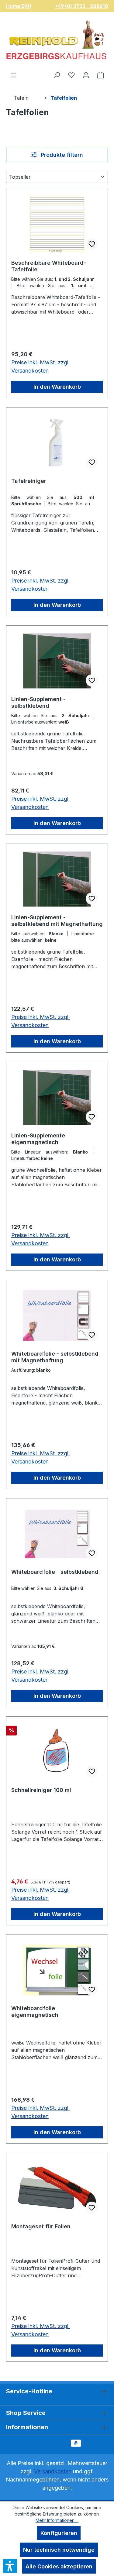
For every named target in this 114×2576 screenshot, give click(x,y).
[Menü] (13, 75)
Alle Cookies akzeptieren (59, 2566)
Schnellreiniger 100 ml (41, 1790)
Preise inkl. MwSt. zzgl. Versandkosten (41, 366)
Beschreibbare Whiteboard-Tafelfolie (49, 266)
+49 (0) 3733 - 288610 (81, 6)
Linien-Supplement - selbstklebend (38, 702)
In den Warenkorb (57, 387)
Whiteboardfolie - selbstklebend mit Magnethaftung (55, 1357)
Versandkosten (53, 2471)
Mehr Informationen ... (57, 2520)
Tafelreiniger (29, 481)
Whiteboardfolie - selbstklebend (55, 1572)
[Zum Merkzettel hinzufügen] (92, 244)
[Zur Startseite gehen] (57, 42)
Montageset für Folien (41, 2226)
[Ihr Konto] (86, 75)
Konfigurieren (59, 2533)
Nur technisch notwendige (59, 2550)
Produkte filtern (61, 155)
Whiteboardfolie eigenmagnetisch (35, 2012)
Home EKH (19, 6)
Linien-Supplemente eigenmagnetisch (38, 1139)
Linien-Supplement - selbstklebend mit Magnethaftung (57, 921)
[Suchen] (57, 75)
